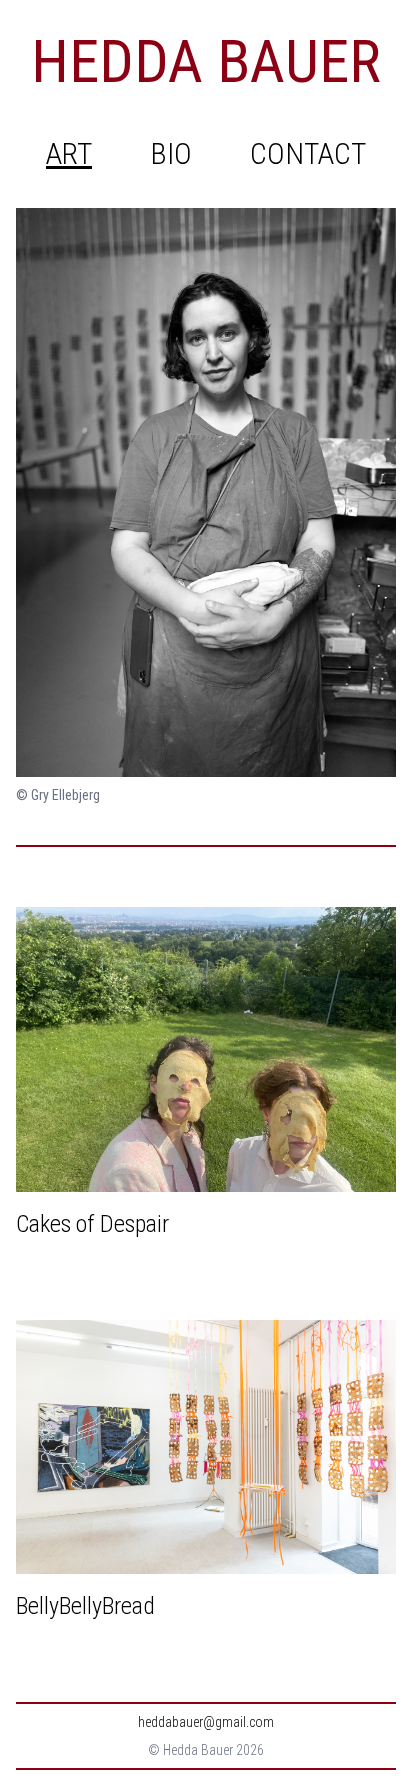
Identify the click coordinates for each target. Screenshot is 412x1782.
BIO (171, 153)
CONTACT (308, 153)
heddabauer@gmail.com (206, 1722)
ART (69, 153)
